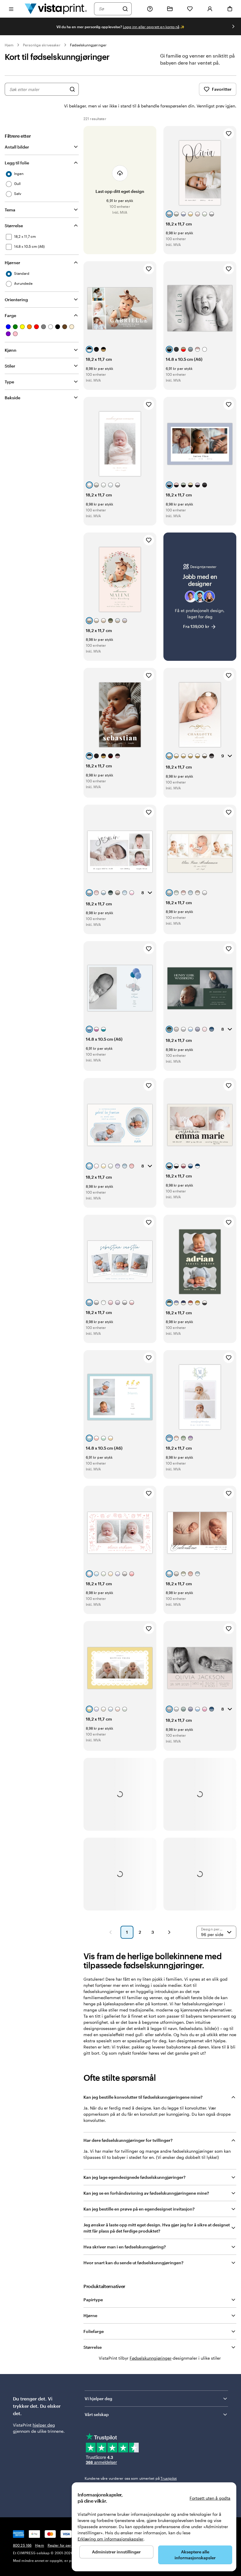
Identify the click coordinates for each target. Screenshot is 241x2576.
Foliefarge (94, 2331)
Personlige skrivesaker (42, 45)
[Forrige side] (111, 1932)
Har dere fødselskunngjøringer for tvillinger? (128, 2140)
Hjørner (12, 263)
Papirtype (93, 2300)
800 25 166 (22, 2545)
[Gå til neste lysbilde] (233, 26)
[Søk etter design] (72, 89)
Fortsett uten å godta (210, 2498)
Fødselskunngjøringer (88, 45)
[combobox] (109, 9)
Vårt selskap (97, 2414)
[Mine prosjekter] (170, 9)
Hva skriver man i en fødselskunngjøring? (125, 2247)
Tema (10, 210)
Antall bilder (17, 147)
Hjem (9, 45)
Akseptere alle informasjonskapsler (195, 2555)
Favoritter (222, 89)
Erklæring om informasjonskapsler (111, 2539)
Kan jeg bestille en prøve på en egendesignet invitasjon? (139, 2209)
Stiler (10, 366)
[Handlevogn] (230, 9)
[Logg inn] (210, 9)
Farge (10, 315)
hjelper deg (44, 2425)
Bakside (12, 398)
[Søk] (125, 9)
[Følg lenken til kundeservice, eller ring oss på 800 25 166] (150, 9)
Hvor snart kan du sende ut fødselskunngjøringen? (133, 2263)
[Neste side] (169, 1932)
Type (9, 382)
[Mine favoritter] (190, 9)
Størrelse (14, 226)
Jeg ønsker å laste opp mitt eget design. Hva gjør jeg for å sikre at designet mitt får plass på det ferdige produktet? (157, 2228)
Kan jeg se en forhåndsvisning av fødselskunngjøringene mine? (146, 2193)
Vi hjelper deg (98, 2399)
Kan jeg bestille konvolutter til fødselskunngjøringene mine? (143, 2097)
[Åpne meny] (11, 9)
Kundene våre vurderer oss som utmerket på (131, 2478)
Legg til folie (17, 163)
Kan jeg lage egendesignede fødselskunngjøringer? (134, 2177)
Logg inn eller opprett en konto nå (151, 27)
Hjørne (90, 2315)
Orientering (16, 300)
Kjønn (11, 350)
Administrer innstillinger (116, 2552)
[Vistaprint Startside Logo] (56, 9)
